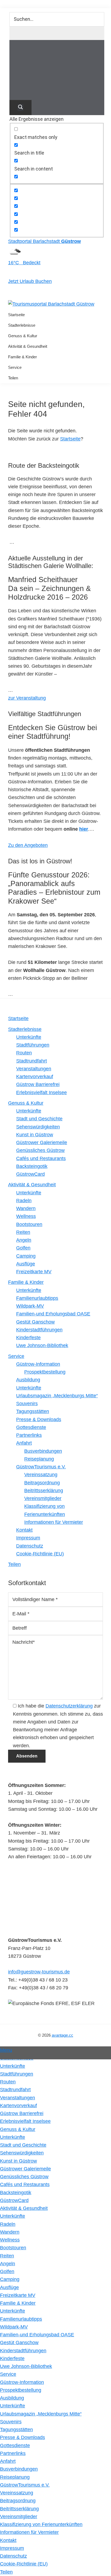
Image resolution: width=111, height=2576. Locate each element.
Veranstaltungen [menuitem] (18, 2098)
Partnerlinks (29, 1435)
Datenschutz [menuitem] (13, 2556)
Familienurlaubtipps (37, 1298)
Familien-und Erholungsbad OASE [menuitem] (37, 2335)
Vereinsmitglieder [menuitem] (19, 2517)
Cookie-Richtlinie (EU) (40, 1554)
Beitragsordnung (42, 1483)
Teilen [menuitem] (6, 2572)
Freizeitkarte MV (34, 1272)
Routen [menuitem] (8, 2082)
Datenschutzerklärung (69, 1706)
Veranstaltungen (34, 1069)
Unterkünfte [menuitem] (13, 2066)
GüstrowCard (30, 1174)
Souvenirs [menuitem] (11, 2422)
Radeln (24, 1201)
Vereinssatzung (41, 1475)
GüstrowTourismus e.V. (41, 1467)
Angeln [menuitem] (8, 2264)
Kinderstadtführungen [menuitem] (23, 2351)
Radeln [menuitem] (8, 2224)
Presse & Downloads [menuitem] (22, 2437)
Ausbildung (28, 1380)
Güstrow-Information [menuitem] (22, 2382)
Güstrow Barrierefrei (38, 1084)
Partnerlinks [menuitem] (13, 2453)
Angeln (24, 1240)
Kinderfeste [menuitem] (12, 2358)
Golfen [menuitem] (7, 2271)
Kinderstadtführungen (39, 1330)
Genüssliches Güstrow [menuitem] (24, 2177)
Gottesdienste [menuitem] (15, 2445)
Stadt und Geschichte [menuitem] (23, 2145)
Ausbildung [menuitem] (12, 2398)
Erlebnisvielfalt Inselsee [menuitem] (25, 2121)
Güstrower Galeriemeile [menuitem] (25, 2169)
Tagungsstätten (33, 1411)
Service (16, 1356)
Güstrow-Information (38, 1364)
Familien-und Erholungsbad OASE (53, 1314)
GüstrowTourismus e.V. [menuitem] (25, 2485)
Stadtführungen (33, 1045)
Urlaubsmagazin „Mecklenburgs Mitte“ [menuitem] (41, 2414)
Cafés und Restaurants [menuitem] (25, 2184)
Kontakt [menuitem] (8, 2540)
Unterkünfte (29, 1037)
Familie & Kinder (26, 1282)
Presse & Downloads (39, 1419)
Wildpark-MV (30, 1306)
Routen (24, 1053)
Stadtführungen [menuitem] (17, 2074)
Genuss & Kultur (26, 1103)
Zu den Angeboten (28, 845)
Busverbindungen (43, 1451)
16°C (15, 263)
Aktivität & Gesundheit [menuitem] (24, 2208)
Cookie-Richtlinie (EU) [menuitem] (24, 2564)
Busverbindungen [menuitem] (19, 2469)
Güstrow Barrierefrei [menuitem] (22, 2113)
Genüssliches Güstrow (40, 1150)
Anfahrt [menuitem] (8, 2461)
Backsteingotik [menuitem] (16, 2193)
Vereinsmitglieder (43, 1498)
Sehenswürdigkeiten (38, 1127)
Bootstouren (29, 1224)
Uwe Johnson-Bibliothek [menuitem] (26, 2366)
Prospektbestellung (45, 1372)
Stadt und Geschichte (39, 1119)
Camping (26, 1256)
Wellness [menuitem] (10, 2240)
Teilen (14, 1564)
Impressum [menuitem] (12, 2548)
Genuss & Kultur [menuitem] (18, 2129)
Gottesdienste (31, 1427)
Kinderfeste (28, 1338)
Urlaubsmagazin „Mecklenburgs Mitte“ (57, 1396)
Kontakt (24, 1530)
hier (84, 829)
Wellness (26, 1216)
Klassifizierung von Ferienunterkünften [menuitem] (41, 2524)
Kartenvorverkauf (35, 1077)
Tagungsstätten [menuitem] (16, 2430)
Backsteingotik (32, 1166)
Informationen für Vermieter (54, 1522)
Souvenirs (27, 1404)
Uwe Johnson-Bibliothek (42, 1345)
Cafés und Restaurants (41, 1158)
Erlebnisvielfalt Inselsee (41, 1092)
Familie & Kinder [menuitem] (18, 2303)
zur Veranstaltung (27, 698)
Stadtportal (44, 241)
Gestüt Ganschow (35, 1322)
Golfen (23, 1248)
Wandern (26, 1208)
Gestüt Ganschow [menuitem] (19, 2343)
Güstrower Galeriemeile (42, 1142)
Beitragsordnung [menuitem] (18, 2501)
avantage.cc (63, 2035)
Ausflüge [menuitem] (9, 2287)
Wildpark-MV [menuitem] (14, 2327)
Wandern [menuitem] (10, 2232)
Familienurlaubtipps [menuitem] (21, 2319)
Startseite (70, 439)
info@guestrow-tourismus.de (39, 1972)
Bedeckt (31, 263)
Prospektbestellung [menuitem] (21, 2390)
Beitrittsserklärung (44, 1491)
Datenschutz (30, 1546)
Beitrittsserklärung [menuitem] (19, 2509)
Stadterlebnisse (25, 1029)
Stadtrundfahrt (32, 1061)
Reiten (23, 1232)
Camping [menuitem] (10, 2279)
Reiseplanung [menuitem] (15, 2477)
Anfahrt (24, 1443)
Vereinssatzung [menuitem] (17, 2493)
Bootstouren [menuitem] (13, 2248)
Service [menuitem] (8, 2374)
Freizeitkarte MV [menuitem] (18, 2295)
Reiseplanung (39, 1459)
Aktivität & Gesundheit (32, 1185)
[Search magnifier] (20, 108)
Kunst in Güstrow (35, 1135)
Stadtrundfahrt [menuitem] (15, 2090)
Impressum (28, 1538)
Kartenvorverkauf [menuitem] (18, 2106)
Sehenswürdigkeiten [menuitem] (22, 2153)
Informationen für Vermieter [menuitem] (29, 2532)
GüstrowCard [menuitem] (14, 2200)
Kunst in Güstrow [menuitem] (18, 2161)
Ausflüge (26, 1264)
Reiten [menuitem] (7, 2256)
